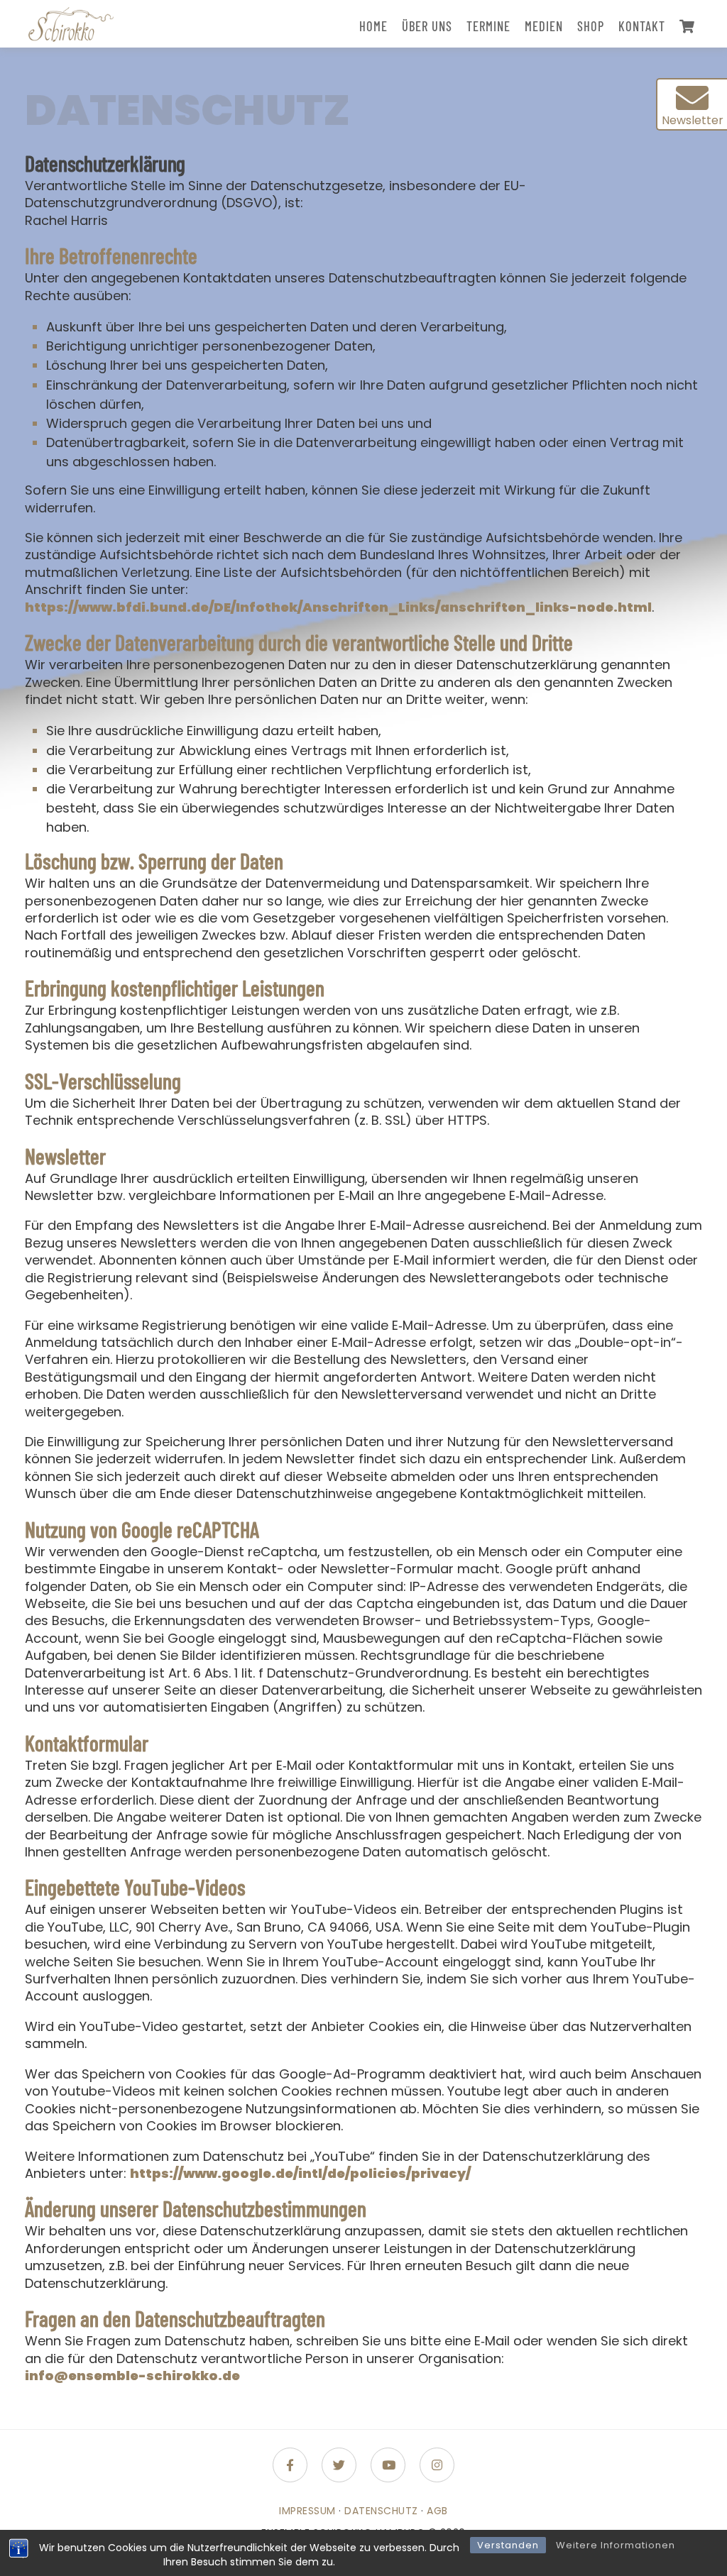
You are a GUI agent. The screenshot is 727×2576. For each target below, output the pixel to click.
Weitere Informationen (616, 2545)
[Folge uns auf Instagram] (437, 2465)
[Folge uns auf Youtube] (388, 2465)
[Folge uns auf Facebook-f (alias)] (290, 2465)
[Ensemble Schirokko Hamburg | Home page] (71, 24)
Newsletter (693, 120)
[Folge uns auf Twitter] (339, 2465)
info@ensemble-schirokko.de (132, 2376)
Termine (488, 26)
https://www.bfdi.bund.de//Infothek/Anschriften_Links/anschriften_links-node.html (338, 607)
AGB (437, 2511)
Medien (544, 26)
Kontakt (642, 26)
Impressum (307, 2511)
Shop (591, 26)
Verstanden (508, 2545)
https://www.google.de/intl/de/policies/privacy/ (300, 2173)
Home (373, 26)
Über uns (427, 26)
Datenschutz (381, 2511)
